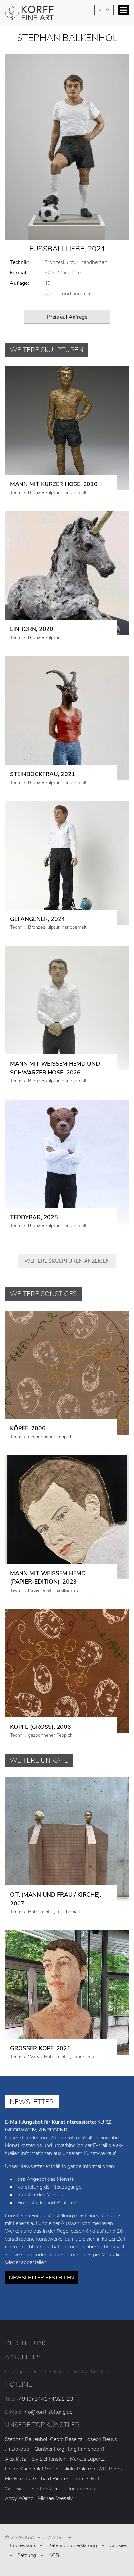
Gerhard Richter (51, 2479)
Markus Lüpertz (87, 2459)
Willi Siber (16, 2489)
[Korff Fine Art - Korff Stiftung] (67, 15)
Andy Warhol (20, 2498)
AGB (54, 2555)
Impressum (23, 2545)
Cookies (118, 2545)
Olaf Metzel (47, 2469)
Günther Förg (49, 2449)
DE (102, 10)
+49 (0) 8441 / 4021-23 (44, 2399)
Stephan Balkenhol (26, 2439)
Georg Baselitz (66, 2439)
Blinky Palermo (79, 2469)
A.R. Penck (111, 2469)
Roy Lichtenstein (48, 2459)
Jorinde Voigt (83, 2489)
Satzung (27, 2555)
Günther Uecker (48, 2489)
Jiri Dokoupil (18, 2449)
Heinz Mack (18, 2469)
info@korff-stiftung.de (47, 2412)
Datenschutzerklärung (72, 2545)
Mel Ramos (17, 2479)
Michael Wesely (55, 2498)
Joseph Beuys (101, 2439)
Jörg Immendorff (86, 2449)
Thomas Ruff (86, 2479)
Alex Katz (15, 2459)
